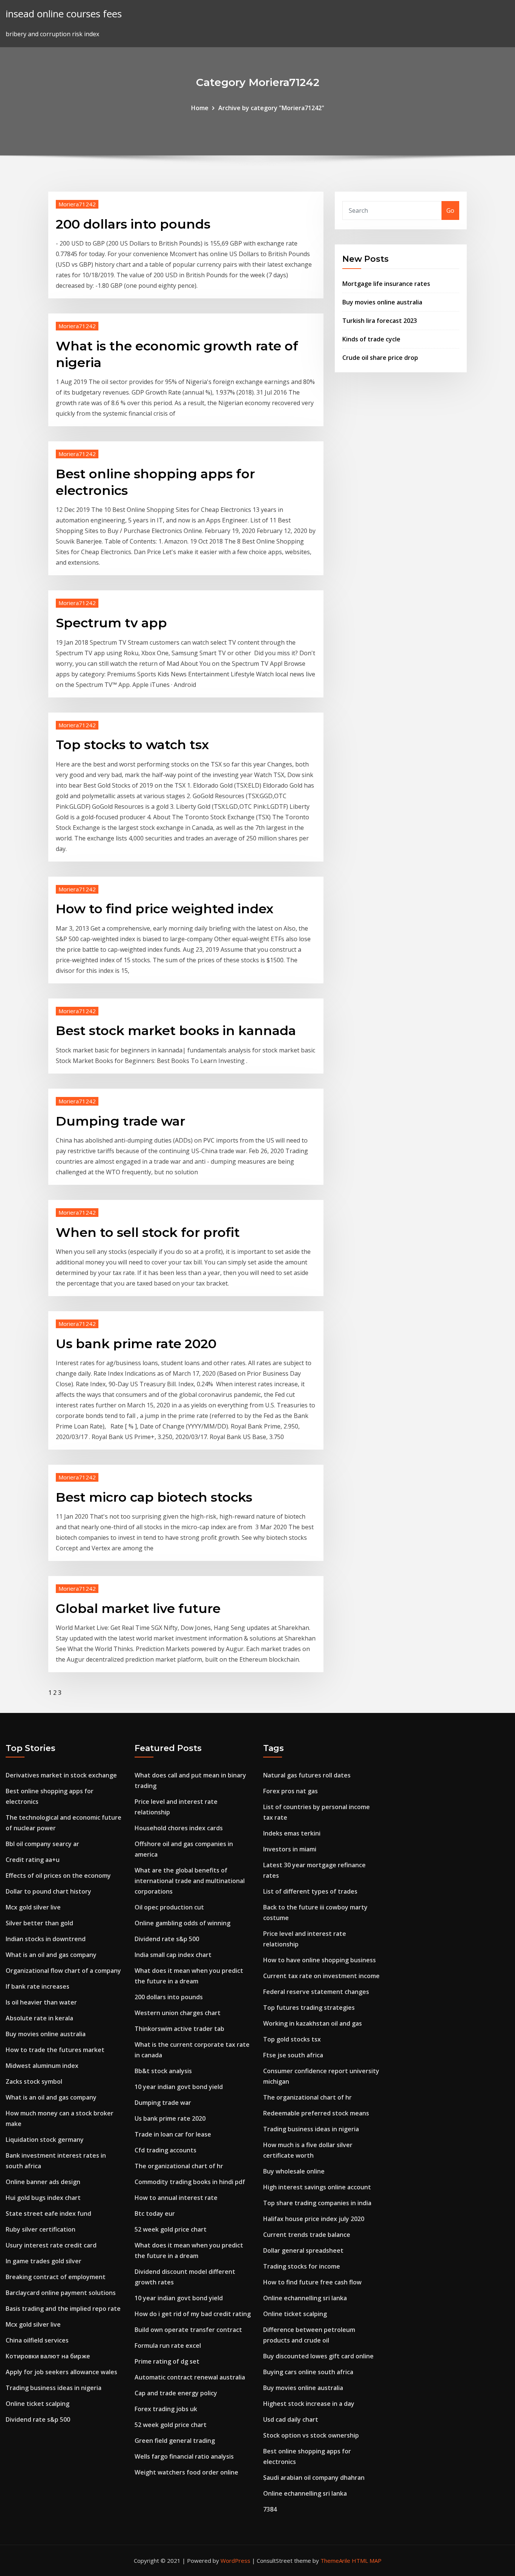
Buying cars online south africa (308, 2372)
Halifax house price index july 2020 (314, 2219)
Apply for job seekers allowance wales (61, 2372)
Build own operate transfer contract (188, 2330)
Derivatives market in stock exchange (61, 1775)
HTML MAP (367, 2561)
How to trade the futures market (55, 2050)
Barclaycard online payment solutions (61, 2293)
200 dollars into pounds (133, 224)
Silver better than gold (39, 1923)
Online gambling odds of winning (182, 1923)
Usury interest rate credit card (51, 2245)
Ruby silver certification (41, 2229)
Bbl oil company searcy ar (42, 1844)
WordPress (235, 2561)
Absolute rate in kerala (39, 2018)
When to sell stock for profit (148, 1232)
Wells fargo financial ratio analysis (184, 2456)
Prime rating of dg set (167, 2361)
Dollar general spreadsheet (303, 2250)
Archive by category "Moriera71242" (271, 108)
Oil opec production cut (169, 1907)
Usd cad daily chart (291, 2419)
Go (450, 210)
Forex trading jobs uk (166, 2409)
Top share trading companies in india (317, 2203)
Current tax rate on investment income (321, 1976)
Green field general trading (175, 2441)
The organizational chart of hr (179, 2166)
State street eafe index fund (48, 2213)
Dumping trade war (120, 1121)
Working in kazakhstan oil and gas (313, 2023)
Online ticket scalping (38, 2404)
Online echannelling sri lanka (305, 2298)
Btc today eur (155, 2213)
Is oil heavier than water (41, 2002)
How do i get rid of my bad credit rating (193, 2314)
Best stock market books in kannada (176, 1031)
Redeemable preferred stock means (316, 2113)
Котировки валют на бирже (48, 2356)
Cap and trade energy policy (176, 2393)
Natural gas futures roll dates (307, 1775)
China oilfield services (37, 2340)
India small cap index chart (173, 1955)
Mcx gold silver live (33, 1907)
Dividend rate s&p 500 (38, 2419)
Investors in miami (290, 1849)
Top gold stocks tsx (292, 2039)
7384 (270, 2509)
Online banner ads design (43, 2182)
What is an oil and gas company (51, 1955)
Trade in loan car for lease (173, 2134)
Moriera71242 (77, 204)
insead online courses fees (64, 14)
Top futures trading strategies (309, 2008)
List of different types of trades (310, 1891)
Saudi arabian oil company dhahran (314, 2478)
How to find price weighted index (165, 909)
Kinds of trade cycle (371, 339)
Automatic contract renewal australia (190, 2377)
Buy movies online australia (382, 302)
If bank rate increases (38, 1986)
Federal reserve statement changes (316, 1992)
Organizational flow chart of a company (63, 1971)
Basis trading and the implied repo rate (63, 2309)
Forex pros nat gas (290, 1791)
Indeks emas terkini (292, 1833)
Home (200, 108)
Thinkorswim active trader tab (179, 2029)
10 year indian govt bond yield (179, 2087)
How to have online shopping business (320, 1960)
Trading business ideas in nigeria (54, 2388)
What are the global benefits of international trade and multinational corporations (190, 1881)
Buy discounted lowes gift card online (318, 2356)
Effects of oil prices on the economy (58, 1876)
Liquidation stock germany (45, 2140)
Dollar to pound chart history (48, 1891)
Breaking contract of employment (56, 2277)
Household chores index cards (179, 1828)
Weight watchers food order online (186, 2472)
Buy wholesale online (294, 2171)
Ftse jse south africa (293, 2055)
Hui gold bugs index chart (43, 2198)
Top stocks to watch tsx (132, 745)
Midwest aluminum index (42, 2066)
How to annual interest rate (176, 2198)
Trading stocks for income (302, 2266)
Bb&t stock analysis (163, 2071)
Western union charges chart (178, 2013)
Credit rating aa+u (33, 1860)
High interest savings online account (317, 2187)
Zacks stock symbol (34, 2081)
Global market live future (138, 1608)
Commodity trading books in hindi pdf (190, 2182)
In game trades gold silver (44, 2261)
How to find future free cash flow (312, 2282)
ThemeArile (335, 2561)
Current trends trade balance (307, 2235)
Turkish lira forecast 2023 (380, 321)
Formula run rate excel (168, 2346)
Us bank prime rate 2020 (136, 1344)
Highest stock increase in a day (309, 2404)
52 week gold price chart (171, 2229)
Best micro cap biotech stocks (154, 1497)
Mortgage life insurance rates (386, 284)
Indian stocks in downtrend (46, 1939)
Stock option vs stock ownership (311, 2435)
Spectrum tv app (111, 623)
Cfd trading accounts (166, 2150)
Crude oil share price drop (380, 358)
